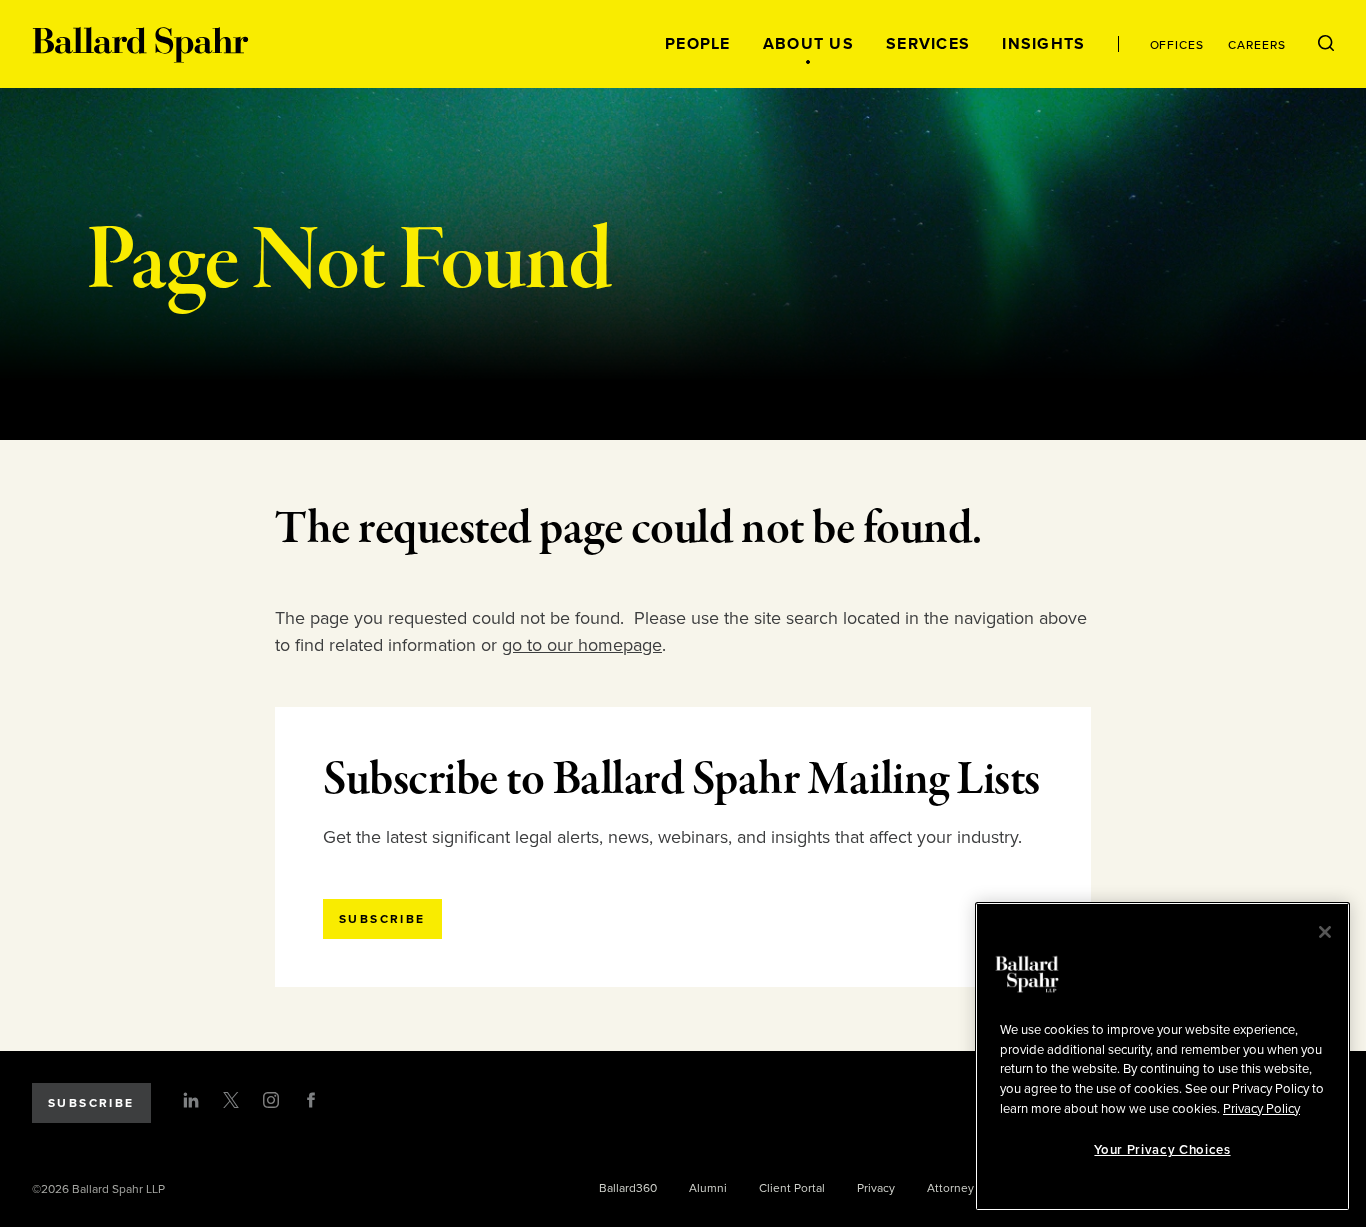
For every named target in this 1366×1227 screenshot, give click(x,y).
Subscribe (91, 1103)
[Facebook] (311, 1100)
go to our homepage (582, 645)
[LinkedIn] (191, 1100)
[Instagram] (271, 1100)
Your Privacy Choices (1162, 1150)
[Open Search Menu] (1326, 44)
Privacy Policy (1261, 1108)
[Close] (1325, 932)
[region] (1162, 1056)
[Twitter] (231, 1100)
